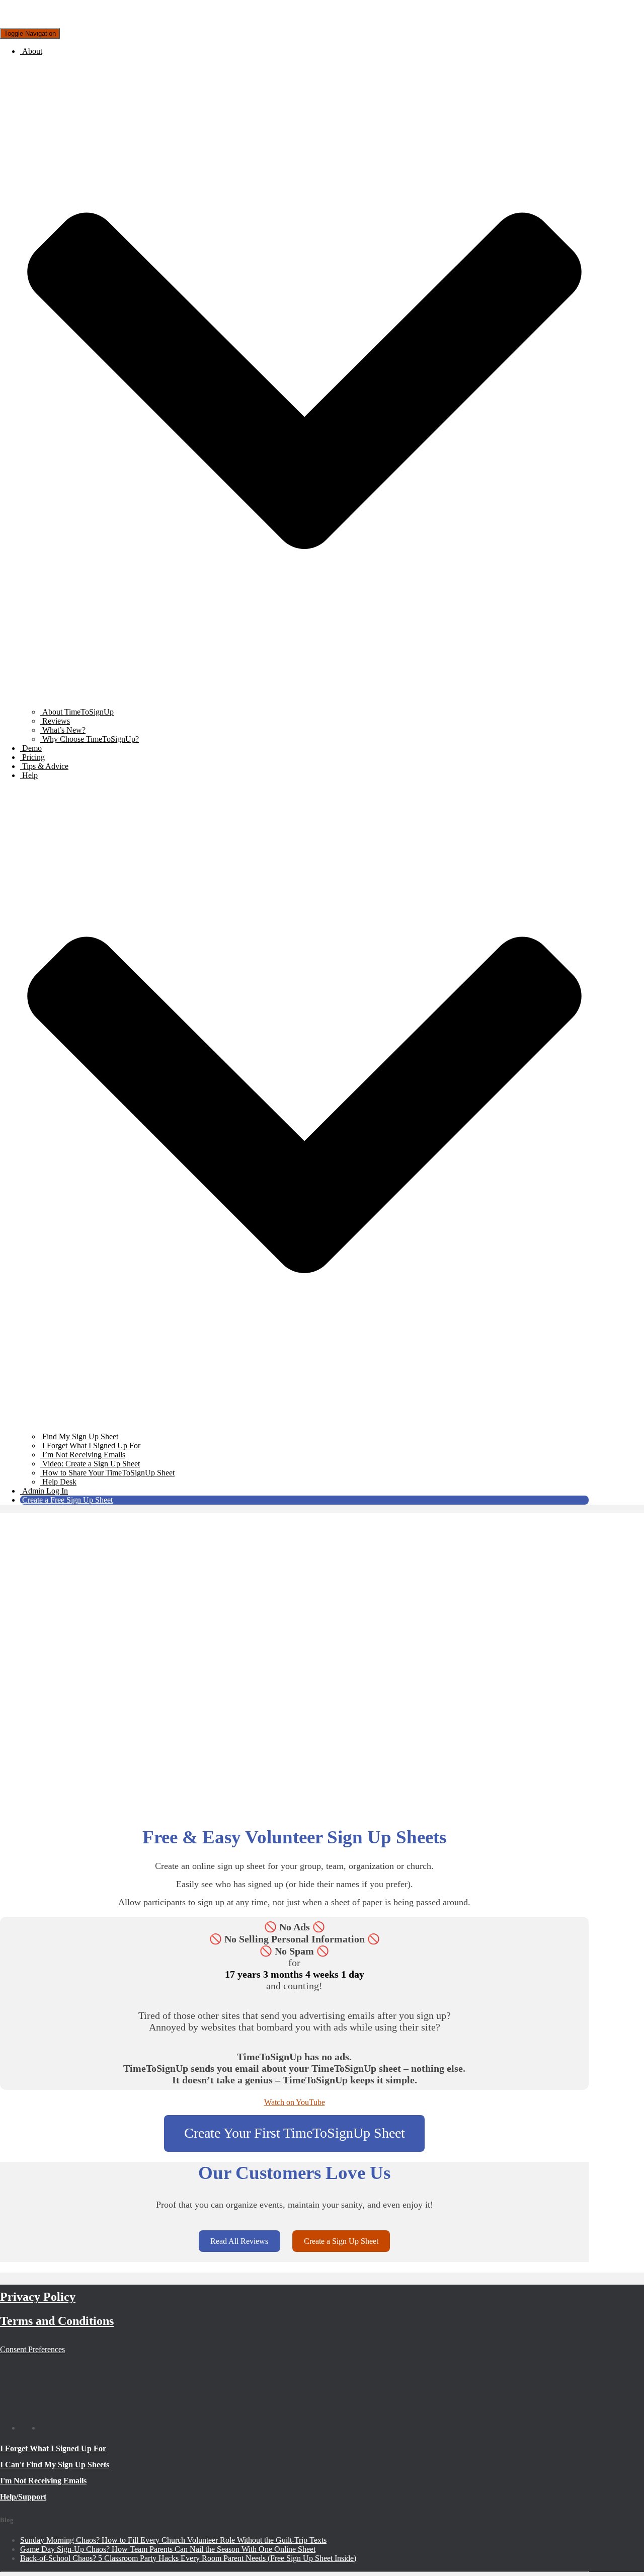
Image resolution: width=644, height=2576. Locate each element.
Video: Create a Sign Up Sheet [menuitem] (90, 1464)
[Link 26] (48, 2428)
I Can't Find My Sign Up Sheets (55, 2465)
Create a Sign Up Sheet (341, 2241)
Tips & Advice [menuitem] (44, 766)
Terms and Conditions (57, 2321)
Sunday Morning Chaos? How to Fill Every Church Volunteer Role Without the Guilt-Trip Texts (173, 2540)
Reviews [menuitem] (55, 721)
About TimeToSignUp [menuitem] (77, 712)
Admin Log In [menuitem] (44, 1491)
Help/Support (23, 2497)
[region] (294, 1667)
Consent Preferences (32, 2349)
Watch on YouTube (295, 2102)
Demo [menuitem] (31, 748)
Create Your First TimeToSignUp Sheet (295, 2133)
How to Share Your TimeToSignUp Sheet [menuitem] (107, 1473)
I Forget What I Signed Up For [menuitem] (90, 1446)
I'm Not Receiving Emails (43, 2481)
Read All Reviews (239, 2241)
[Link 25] (28, 2428)
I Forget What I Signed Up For (53, 2448)
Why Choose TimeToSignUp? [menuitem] (90, 739)
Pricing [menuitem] (32, 757)
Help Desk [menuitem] (59, 1482)
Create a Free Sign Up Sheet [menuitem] (67, 1500)
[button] (304, 703)
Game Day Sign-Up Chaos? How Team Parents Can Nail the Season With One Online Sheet (168, 2549)
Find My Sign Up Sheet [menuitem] (79, 1436)
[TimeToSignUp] (60, 23)
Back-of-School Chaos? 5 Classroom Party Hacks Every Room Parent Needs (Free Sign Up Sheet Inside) (188, 2558)
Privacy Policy (38, 2297)
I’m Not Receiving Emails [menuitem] (83, 1455)
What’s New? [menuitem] (63, 730)
